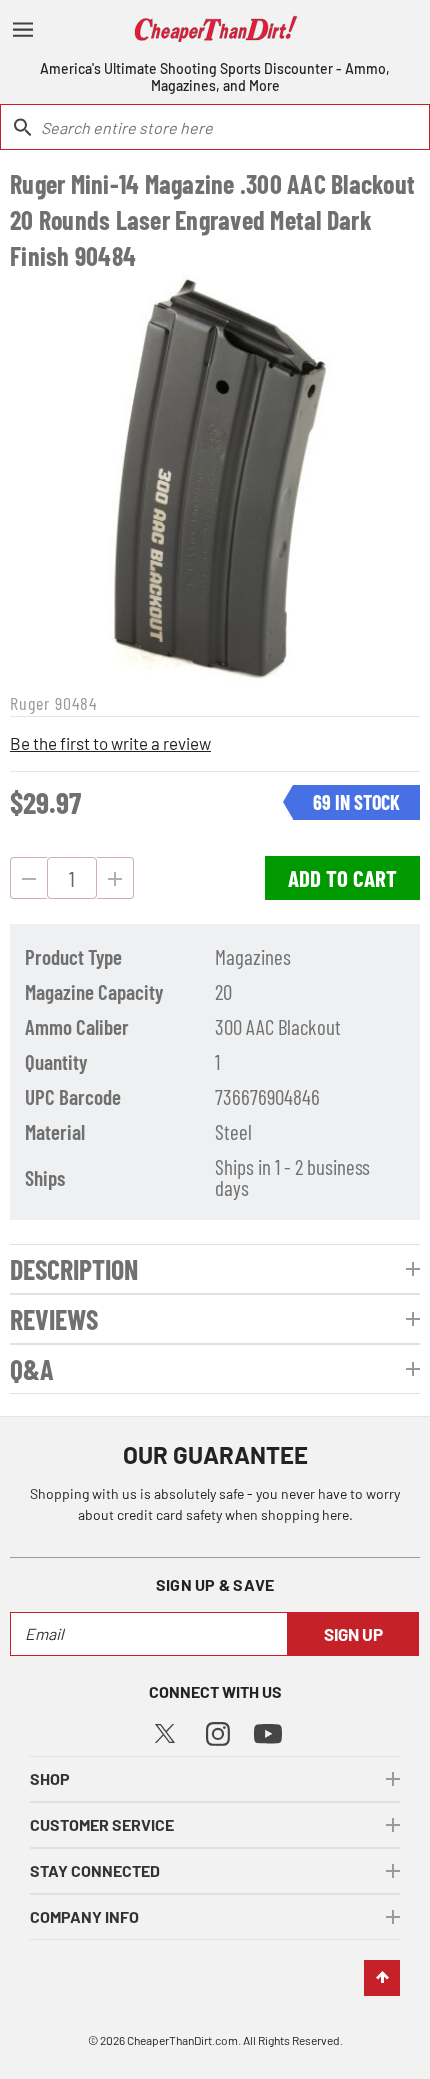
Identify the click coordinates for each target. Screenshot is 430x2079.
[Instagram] (218, 1731)
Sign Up (353, 1634)
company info (84, 1916)
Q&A (32, 1369)
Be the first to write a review (110, 743)
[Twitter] (165, 1730)
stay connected (95, 1870)
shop (50, 1778)
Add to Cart (342, 878)
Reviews (54, 1319)
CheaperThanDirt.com (182, 2040)
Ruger (30, 703)
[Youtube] (268, 1732)
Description (74, 1269)
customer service (102, 1824)
